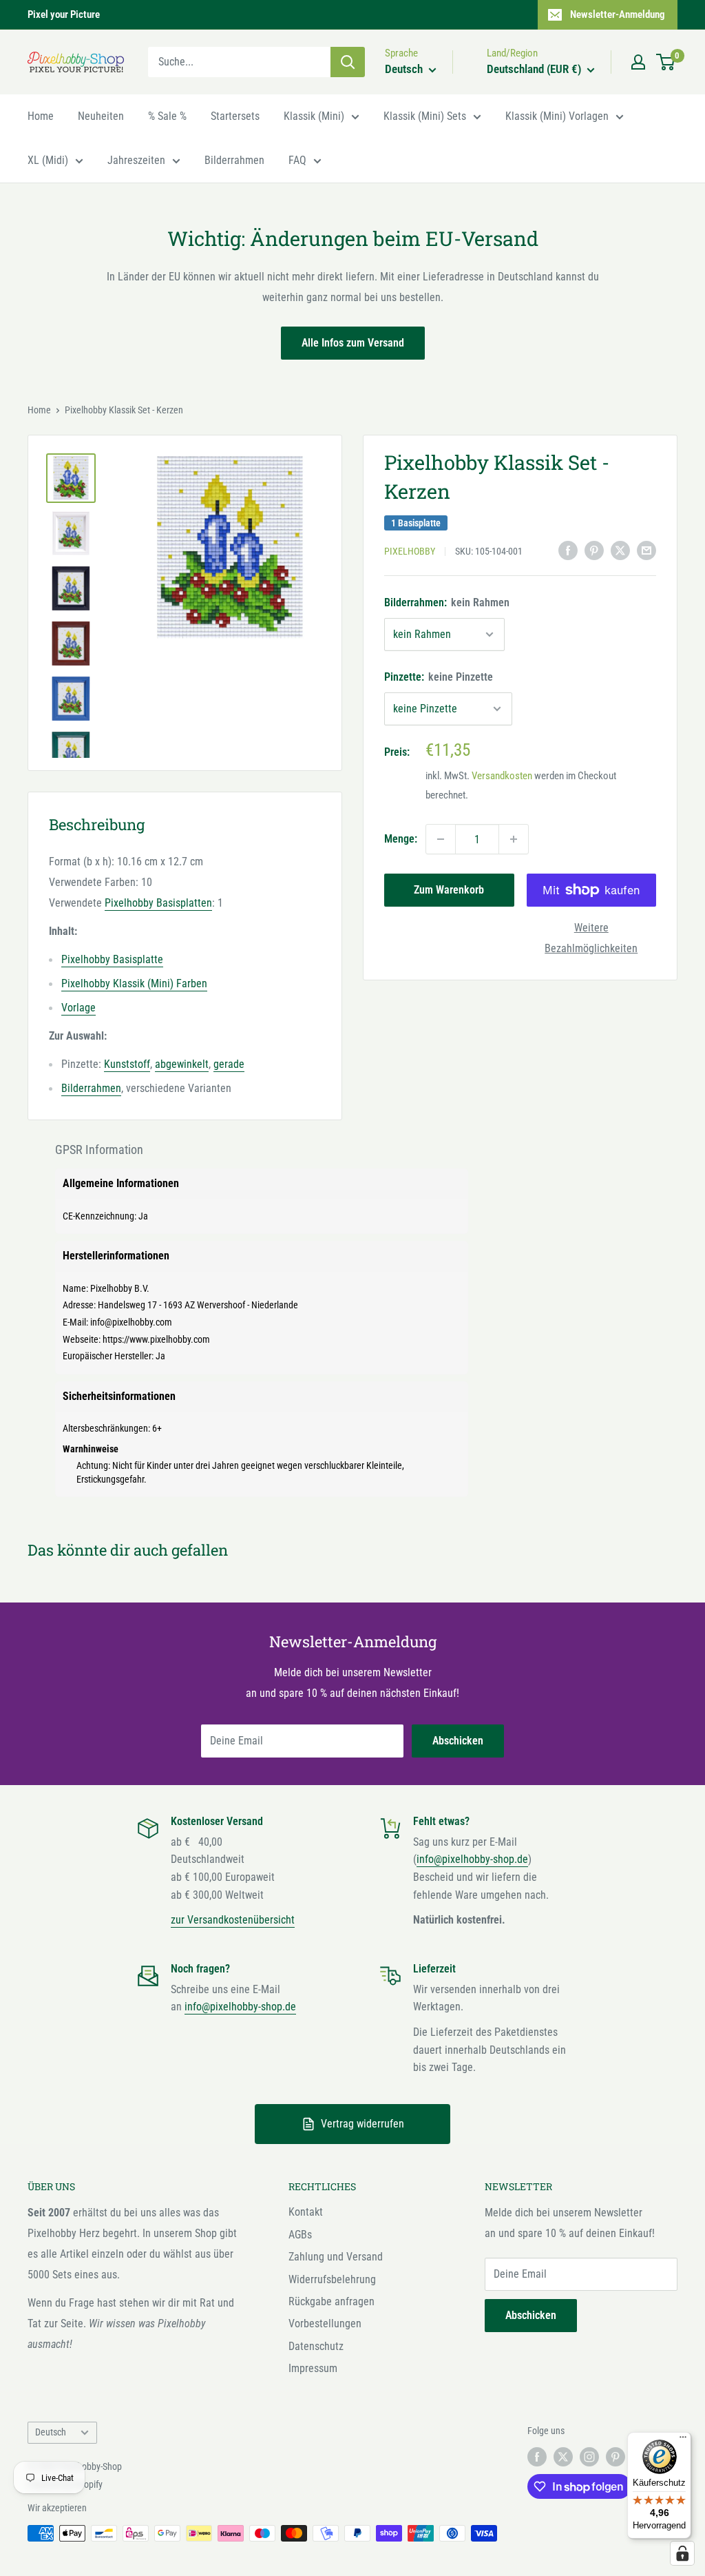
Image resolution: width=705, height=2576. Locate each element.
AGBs (300, 2235)
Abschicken (458, 1741)
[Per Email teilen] (646, 550)
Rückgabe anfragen (332, 2301)
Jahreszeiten (136, 160)
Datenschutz (316, 2346)
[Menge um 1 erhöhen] (514, 839)
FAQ (297, 160)
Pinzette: (439, 677)
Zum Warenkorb (449, 890)
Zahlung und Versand (336, 2257)
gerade (229, 1064)
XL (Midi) (48, 160)
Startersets (235, 116)
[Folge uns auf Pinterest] (615, 2457)
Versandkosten (502, 776)
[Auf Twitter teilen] (620, 550)
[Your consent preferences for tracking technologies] (682, 2553)
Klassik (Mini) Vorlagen (557, 116)
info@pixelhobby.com (131, 1322)
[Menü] (683, 2440)
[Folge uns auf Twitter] (563, 2457)
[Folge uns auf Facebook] (537, 2457)
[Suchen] (348, 62)
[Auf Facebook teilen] (568, 550)
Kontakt (306, 2212)
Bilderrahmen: (447, 602)
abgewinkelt (182, 1064)
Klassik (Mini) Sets (425, 116)
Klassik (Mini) (314, 116)
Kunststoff (127, 1064)
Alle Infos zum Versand (353, 343)
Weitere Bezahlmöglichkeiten (591, 938)
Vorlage (78, 1008)
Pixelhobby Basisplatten (158, 903)
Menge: (401, 839)
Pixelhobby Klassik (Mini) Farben (134, 983)
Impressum (313, 2368)
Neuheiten (101, 116)
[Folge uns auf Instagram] (589, 2457)
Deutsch (51, 2432)
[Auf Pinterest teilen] (594, 550)
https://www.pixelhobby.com (156, 1339)
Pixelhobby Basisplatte (112, 959)
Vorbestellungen (325, 2323)
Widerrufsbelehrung (332, 2279)
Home (41, 116)
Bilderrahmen (234, 160)
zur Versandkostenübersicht (233, 1920)
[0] (666, 62)
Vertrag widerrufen (362, 2124)
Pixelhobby (410, 551)
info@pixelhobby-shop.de (472, 1859)
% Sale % (167, 116)
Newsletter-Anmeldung (618, 14)
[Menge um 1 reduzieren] (441, 839)
